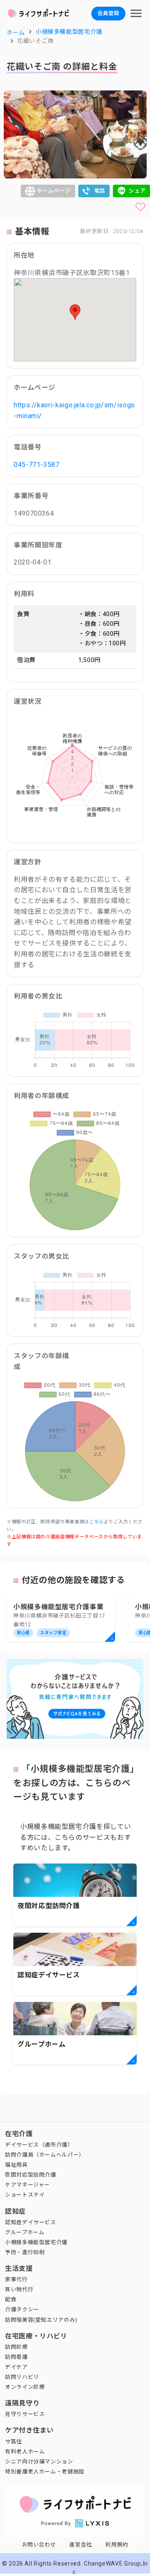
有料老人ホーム (25, 2452)
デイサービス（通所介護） (39, 2145)
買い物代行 (19, 2289)
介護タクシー (22, 2309)
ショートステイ (25, 2195)
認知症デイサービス (31, 2222)
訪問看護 (16, 2357)
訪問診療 (16, 2347)
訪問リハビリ (22, 2377)
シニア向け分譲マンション (39, 2462)
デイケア (16, 2367)
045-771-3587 (37, 465)
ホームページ (54, 191)
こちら (96, 1522)
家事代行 (16, 2279)
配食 (11, 2299)
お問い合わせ (39, 2545)
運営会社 (81, 2545)
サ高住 (14, 2442)
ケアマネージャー (27, 2185)
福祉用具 (16, 2165)
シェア (137, 191)
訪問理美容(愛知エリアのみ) (41, 2320)
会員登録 (108, 13)
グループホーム (25, 2232)
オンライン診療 (25, 2387)
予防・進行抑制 (25, 2252)
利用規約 (117, 2545)
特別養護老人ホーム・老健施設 (45, 2472)
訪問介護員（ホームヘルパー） (45, 2155)
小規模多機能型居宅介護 (36, 2242)
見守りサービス (25, 2414)
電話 (100, 191)
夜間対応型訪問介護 (31, 2175)
